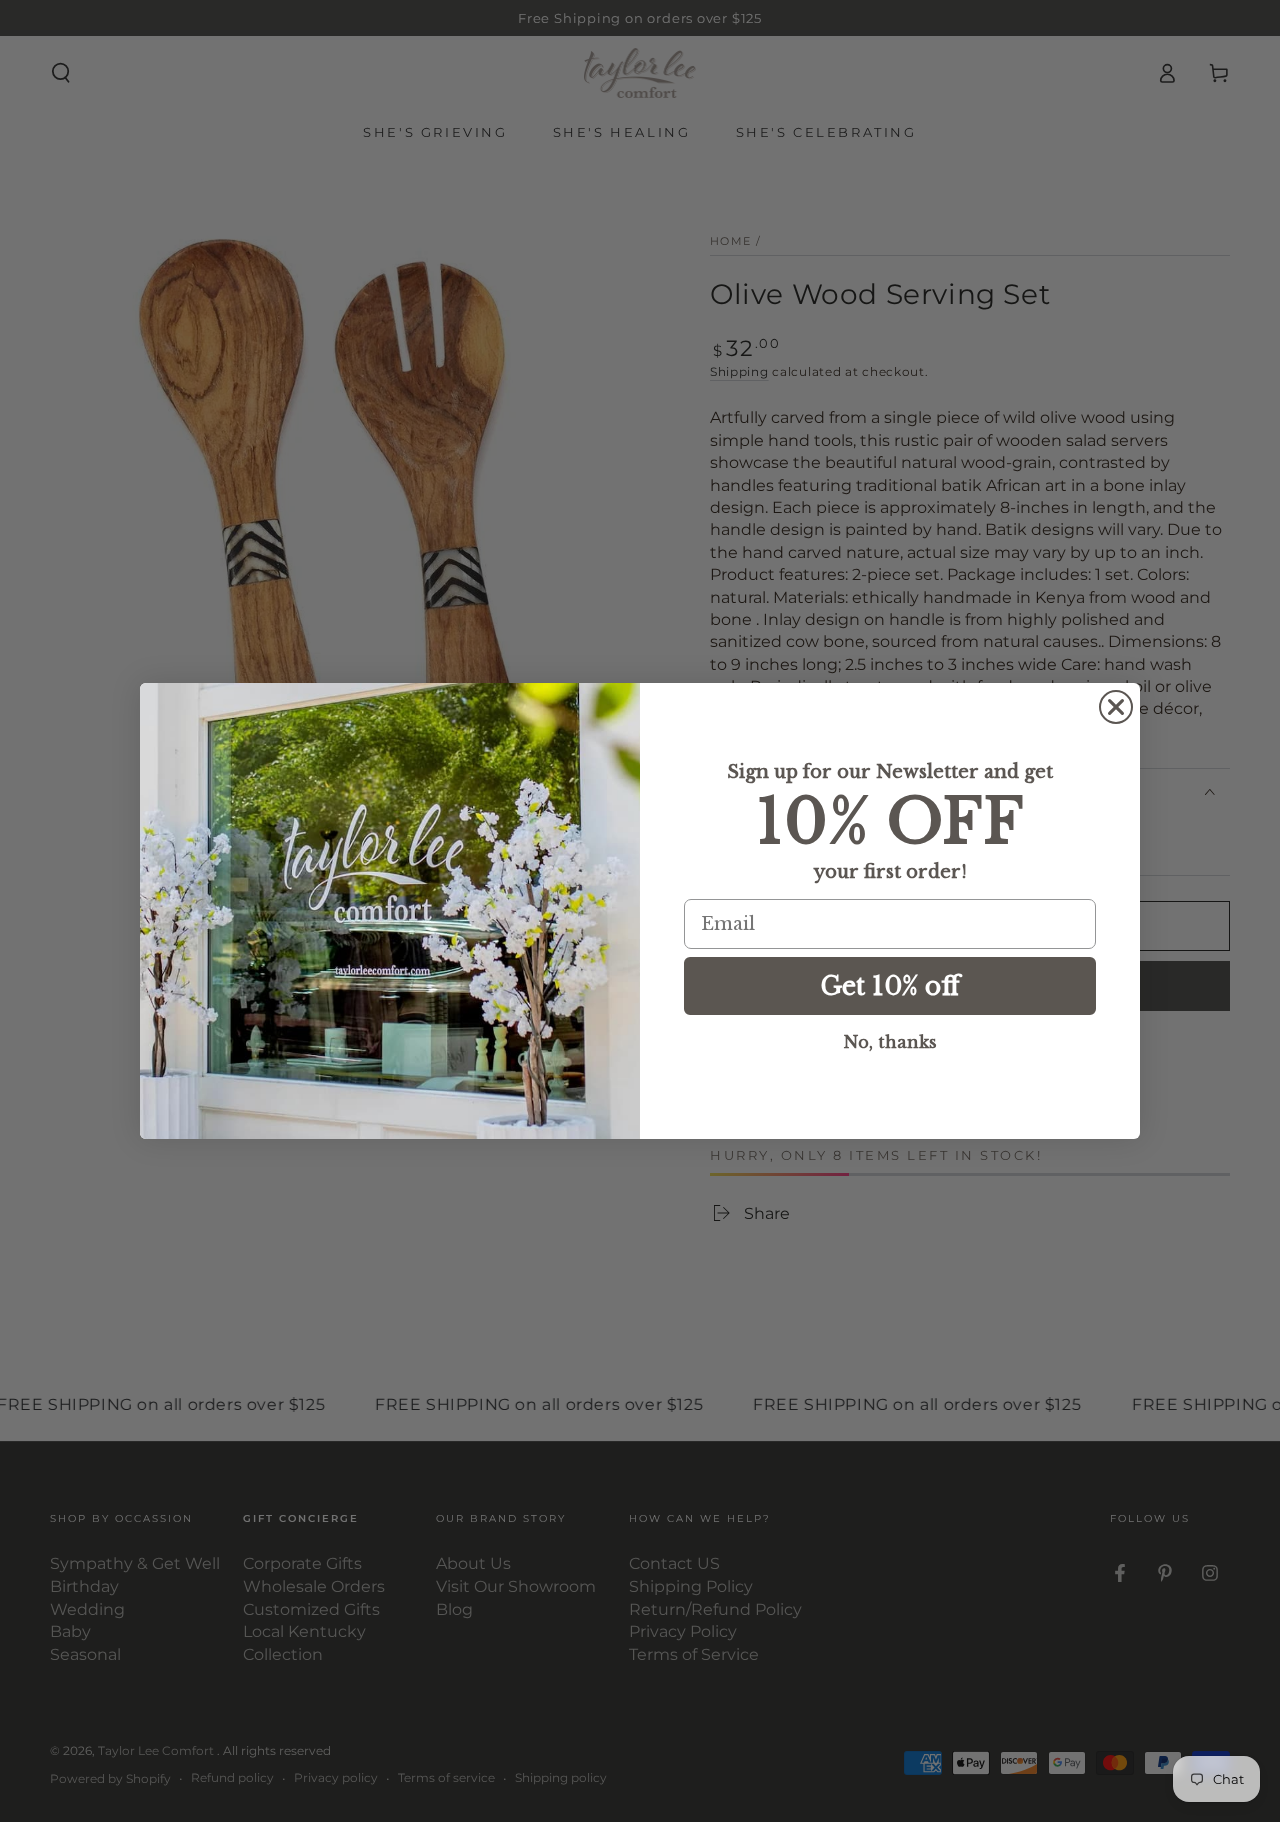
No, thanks (890, 1042)
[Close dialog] (1116, 707)
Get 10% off (890, 986)
